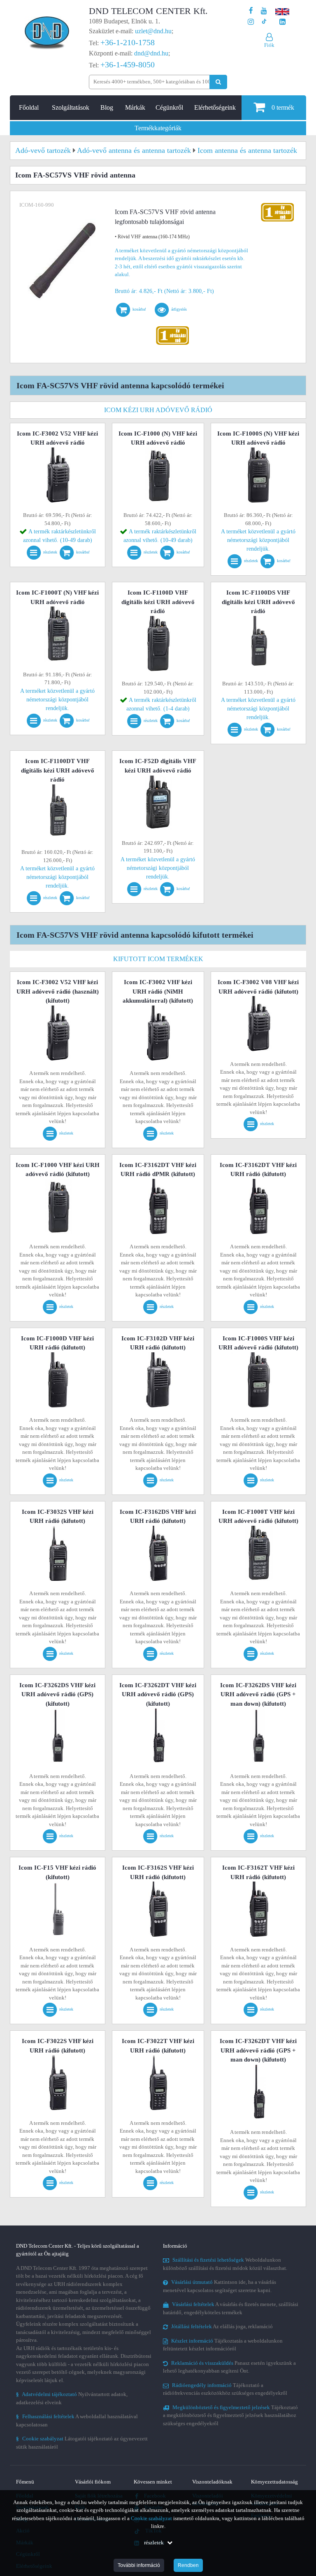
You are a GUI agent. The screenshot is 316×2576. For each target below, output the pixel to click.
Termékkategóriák (158, 128)
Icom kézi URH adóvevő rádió (158, 410)
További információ (139, 2565)
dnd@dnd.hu (151, 53)
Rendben (188, 2565)
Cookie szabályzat (151, 2518)
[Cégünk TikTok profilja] (264, 22)
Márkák (135, 107)
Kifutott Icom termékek (158, 959)
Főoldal (29, 107)
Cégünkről (169, 107)
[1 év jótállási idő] (172, 328)
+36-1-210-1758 (128, 42)
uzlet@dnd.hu (153, 31)
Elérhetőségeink (215, 107)
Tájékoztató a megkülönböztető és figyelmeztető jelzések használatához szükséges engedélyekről (230, 2415)
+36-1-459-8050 (128, 65)
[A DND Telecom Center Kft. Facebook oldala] (251, 11)
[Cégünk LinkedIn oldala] (282, 22)
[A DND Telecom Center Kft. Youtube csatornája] (264, 11)
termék (283, 107)
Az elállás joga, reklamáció (222, 2326)
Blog (107, 107)
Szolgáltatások (71, 107)
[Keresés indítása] (218, 82)
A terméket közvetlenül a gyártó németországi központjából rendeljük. (258, 540)
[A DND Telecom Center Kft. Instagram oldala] (251, 22)
